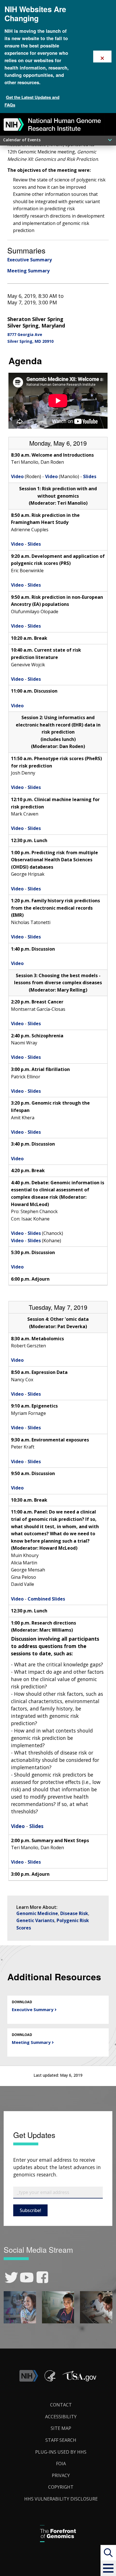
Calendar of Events (22, 140)
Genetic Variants (35, 1920)
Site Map (61, 2428)
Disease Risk (74, 1913)
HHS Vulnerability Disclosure (61, 2499)
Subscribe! (30, 2210)
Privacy (61, 2475)
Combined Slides (46, 1599)
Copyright (61, 2487)
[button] (108, 2568)
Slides (90, 476)
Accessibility (61, 2417)
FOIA (61, 2464)
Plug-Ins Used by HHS (61, 2452)
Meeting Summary (28, 271)
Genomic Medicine (37, 1913)
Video (17, 476)
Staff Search (61, 2440)
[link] (11, 2277)
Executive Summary (30, 260)
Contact (61, 2405)
